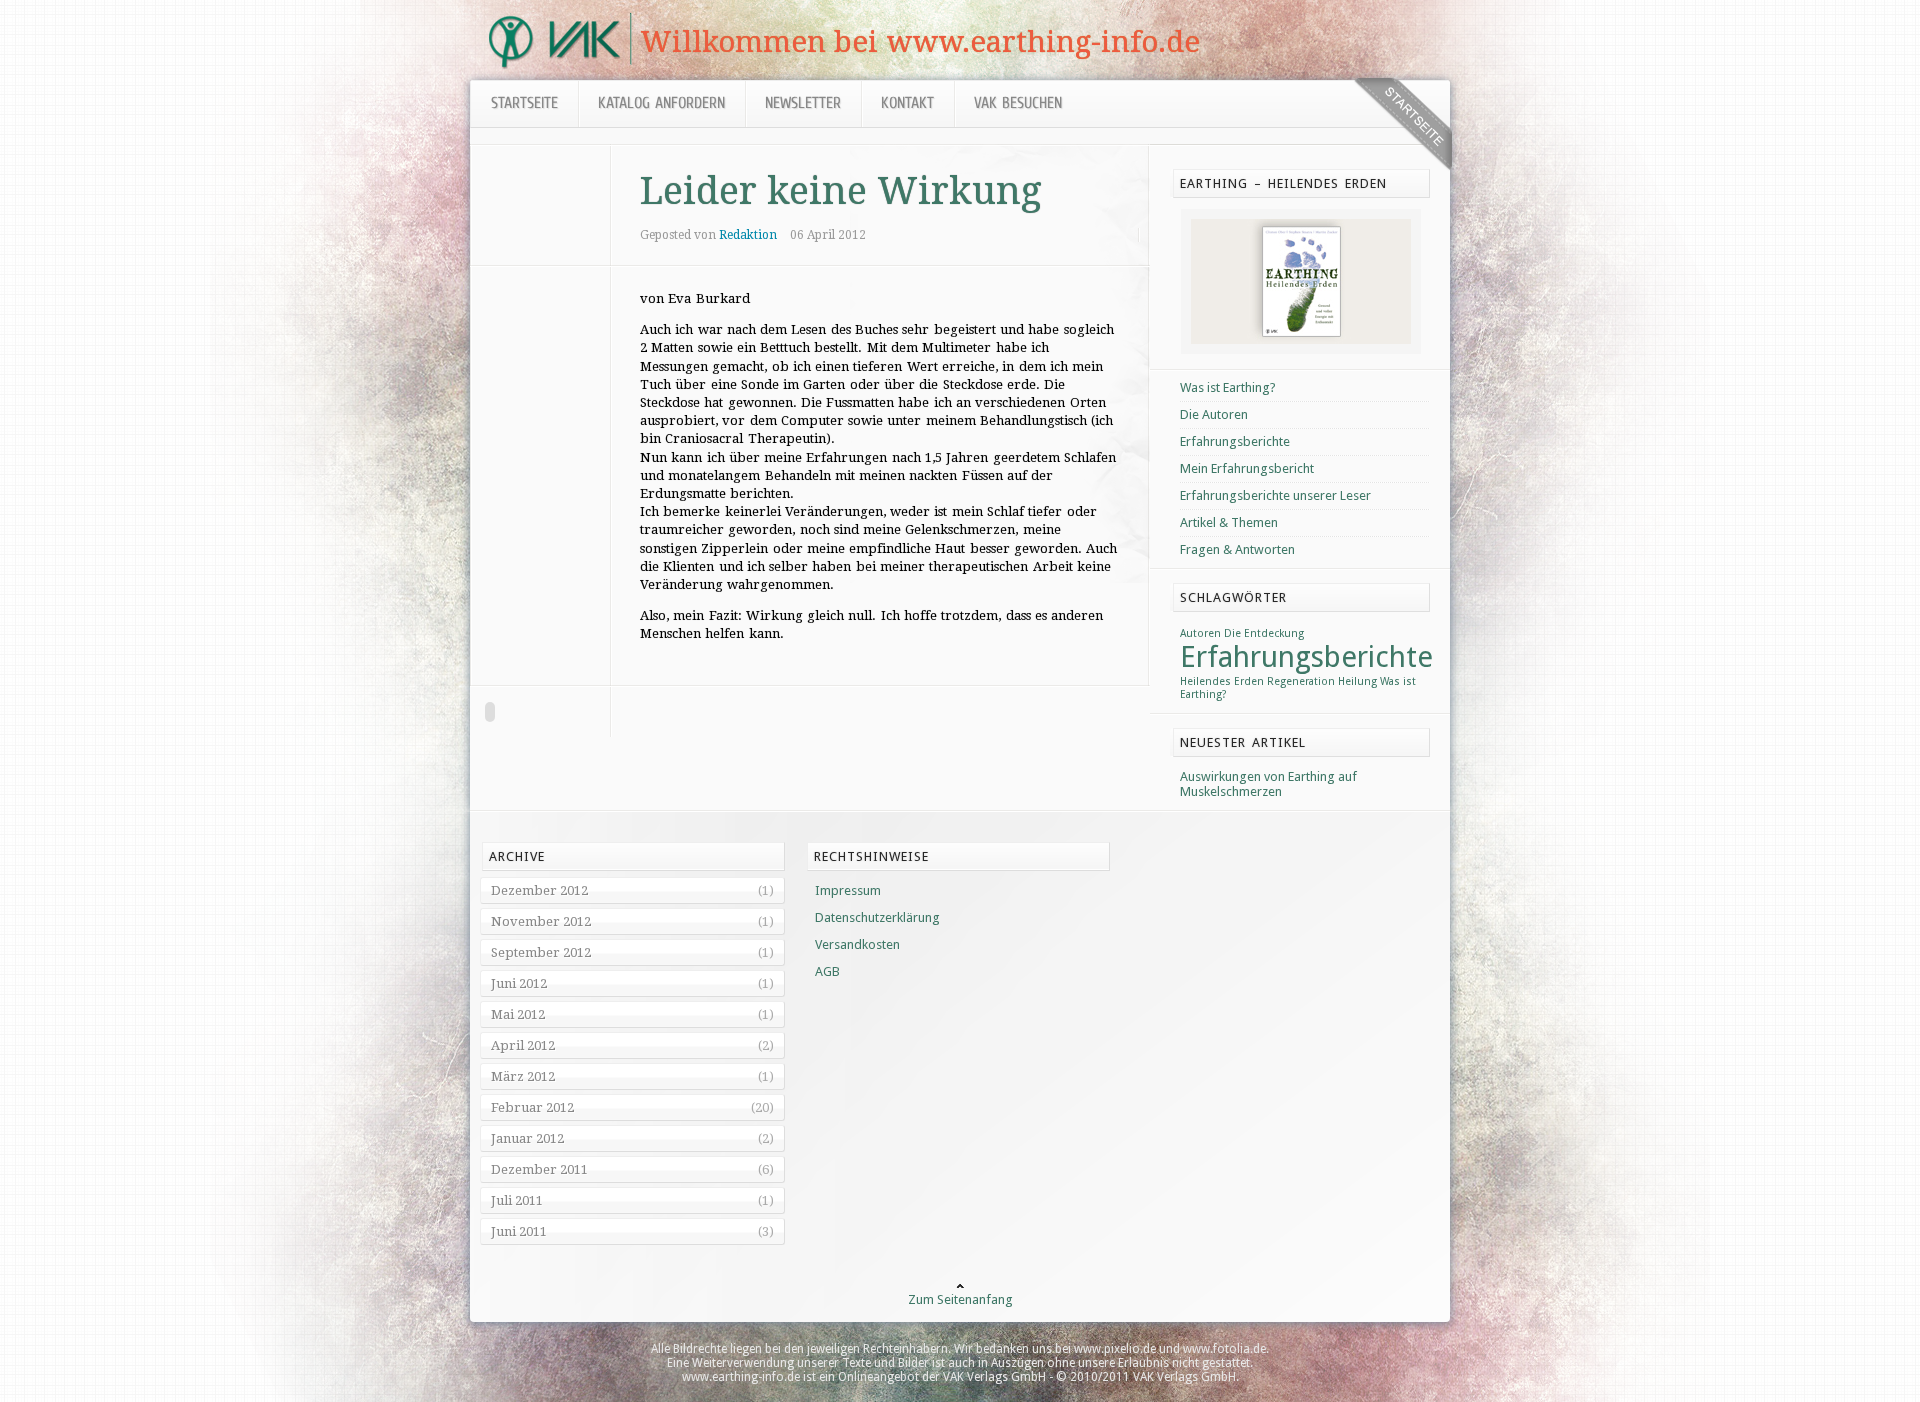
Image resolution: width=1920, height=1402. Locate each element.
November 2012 (541, 921)
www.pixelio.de (1115, 1349)
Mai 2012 (518, 1014)
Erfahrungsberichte (1235, 441)
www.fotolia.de (1224, 1349)
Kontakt (907, 104)
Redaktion (748, 235)
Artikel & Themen (1229, 522)
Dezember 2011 (539, 1169)
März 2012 (523, 1076)
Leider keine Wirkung (841, 191)
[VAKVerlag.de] (555, 64)
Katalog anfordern (661, 104)
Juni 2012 (519, 983)
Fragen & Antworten (1237, 549)
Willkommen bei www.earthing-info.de (920, 42)
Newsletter (803, 104)
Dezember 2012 (539, 890)
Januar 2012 (527, 1138)
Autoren (1200, 633)
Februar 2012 (532, 1107)
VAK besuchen (1018, 104)
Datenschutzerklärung (877, 917)
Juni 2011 (519, 1231)
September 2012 (541, 952)
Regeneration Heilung (1322, 681)
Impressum (848, 890)
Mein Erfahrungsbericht (1247, 468)
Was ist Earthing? (1228, 387)
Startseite (524, 104)
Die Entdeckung (1264, 633)
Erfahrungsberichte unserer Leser (1275, 495)
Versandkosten (857, 944)
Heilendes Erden (1222, 681)
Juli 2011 (517, 1200)
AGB (827, 971)
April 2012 (523, 1045)
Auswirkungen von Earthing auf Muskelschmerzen (1268, 784)
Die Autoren (1214, 414)
